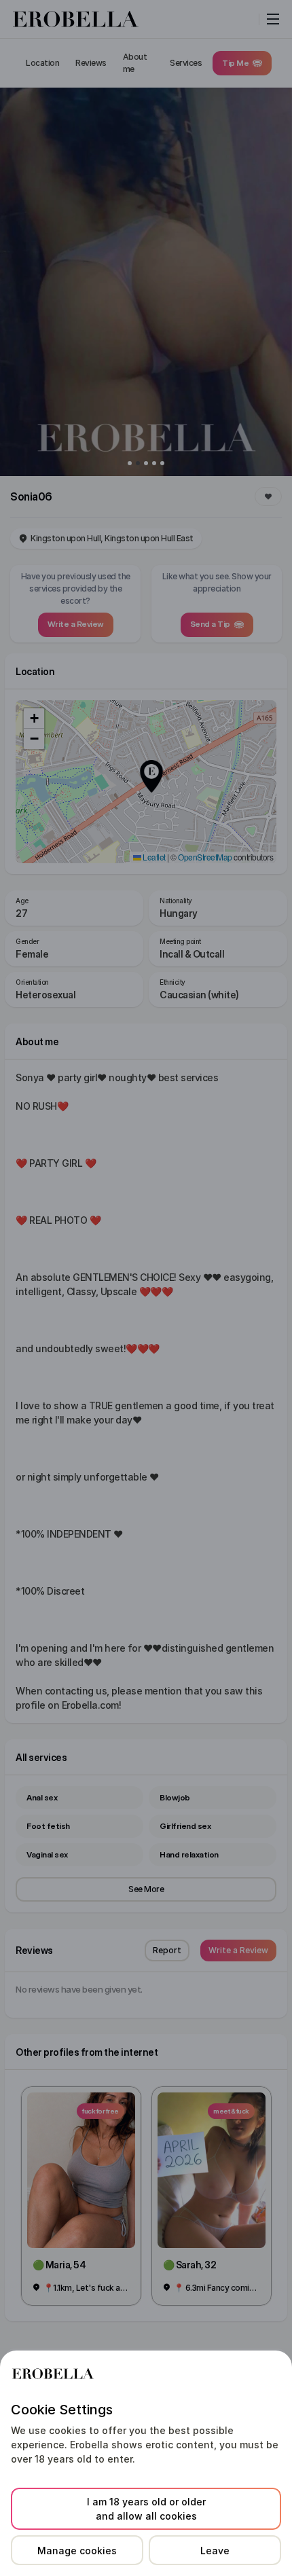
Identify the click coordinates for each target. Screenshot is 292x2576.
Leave (215, 2551)
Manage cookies (77, 2551)
